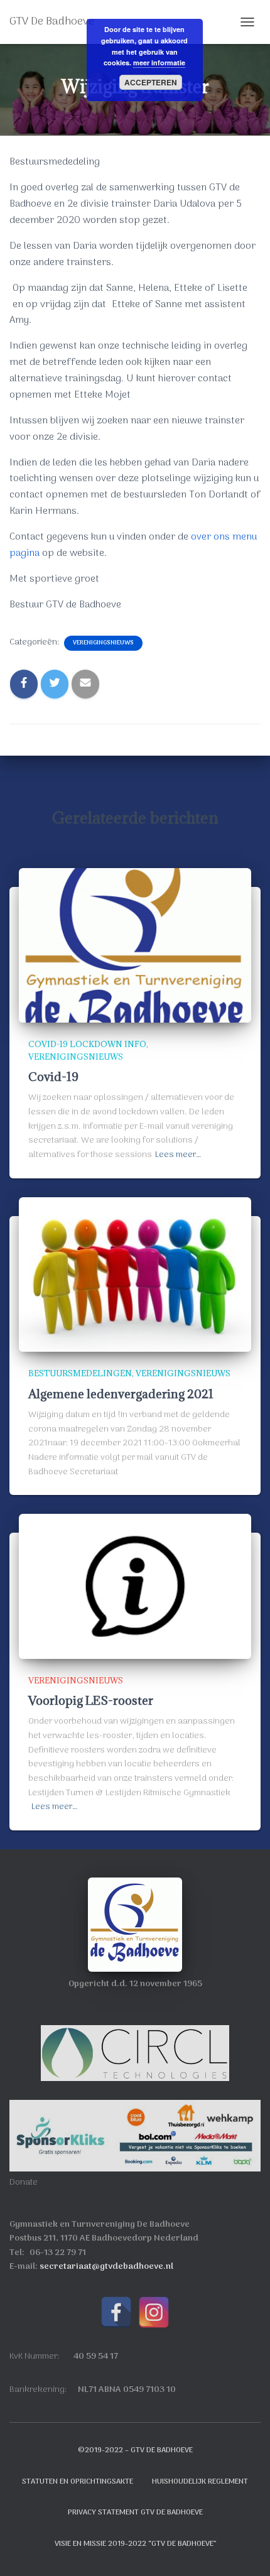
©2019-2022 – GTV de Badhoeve (135, 2450)
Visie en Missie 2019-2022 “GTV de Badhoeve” (135, 2544)
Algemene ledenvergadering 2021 (121, 1394)
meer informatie (159, 62)
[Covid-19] (135, 946)
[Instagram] (154, 2312)
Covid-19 (53, 1077)
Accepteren (151, 82)
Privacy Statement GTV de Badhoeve (135, 2513)
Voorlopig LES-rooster (91, 1700)
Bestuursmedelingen (80, 1373)
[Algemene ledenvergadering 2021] (135, 1275)
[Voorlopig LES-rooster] (135, 1586)
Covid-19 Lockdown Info (87, 1044)
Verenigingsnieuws (103, 643)
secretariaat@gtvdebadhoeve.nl (106, 2267)
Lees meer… (178, 1155)
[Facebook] (116, 2312)
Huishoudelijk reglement (200, 2482)
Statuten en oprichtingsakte (78, 2482)
